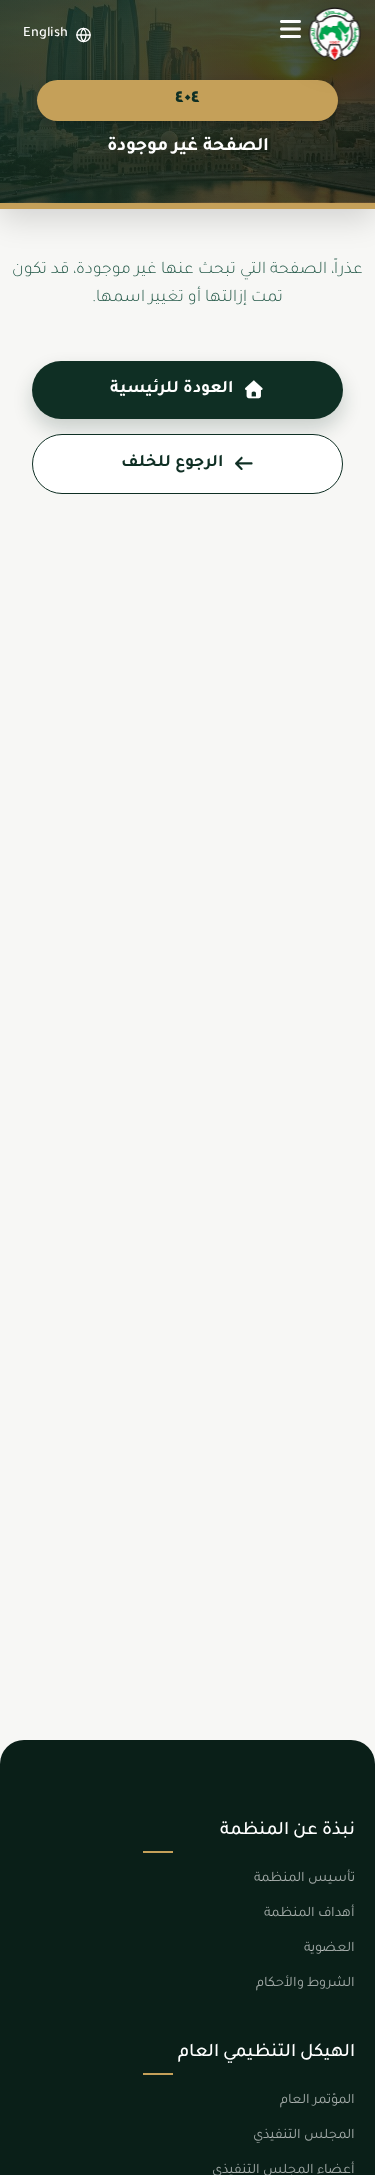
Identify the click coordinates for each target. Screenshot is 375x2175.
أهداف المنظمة (309, 1914)
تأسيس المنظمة (304, 1879)
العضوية (329, 1949)
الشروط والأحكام (305, 1984)
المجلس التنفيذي (304, 2136)
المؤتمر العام (317, 2101)
